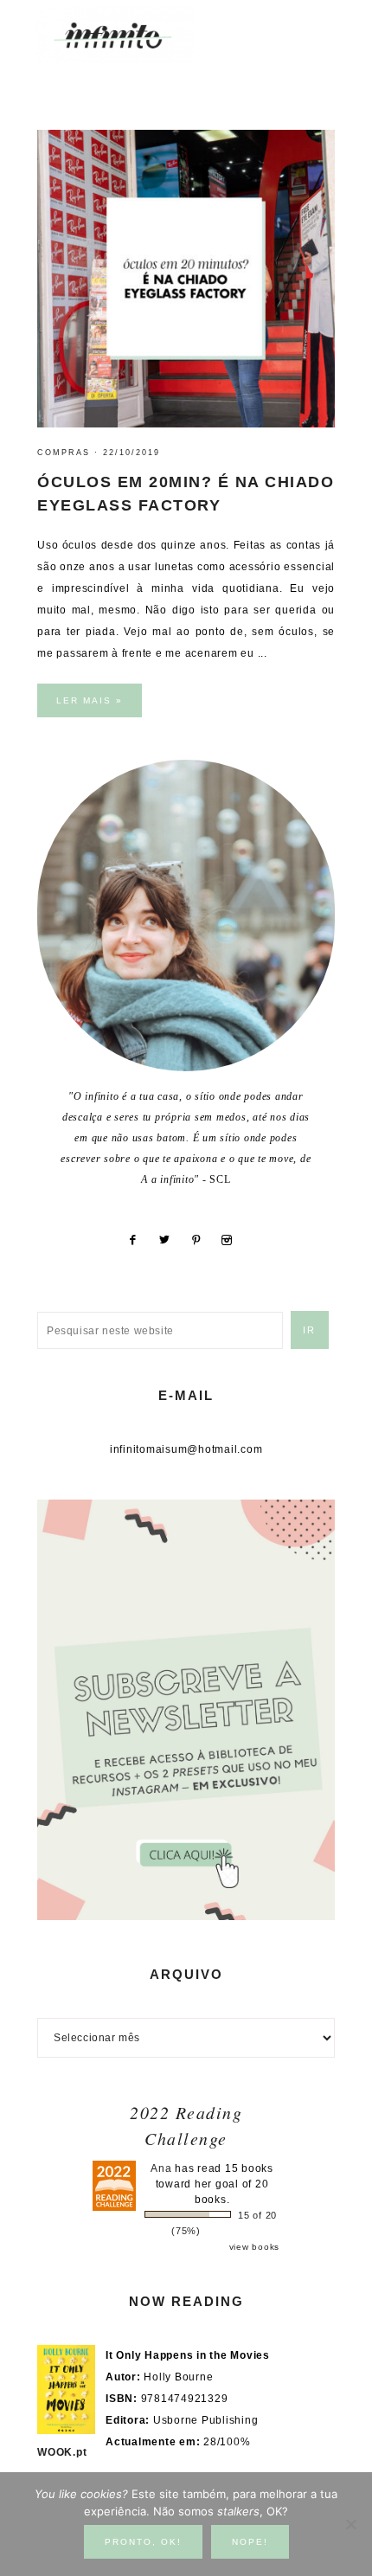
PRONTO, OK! (143, 2542)
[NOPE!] (350, 2524)
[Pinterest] (202, 1240)
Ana (161, 2168)
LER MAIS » (90, 700)
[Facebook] (139, 1240)
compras (64, 453)
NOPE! (250, 2542)
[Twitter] (171, 1240)
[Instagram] (234, 1240)
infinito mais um (132, 35)
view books (255, 2247)
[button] (321, 26)
